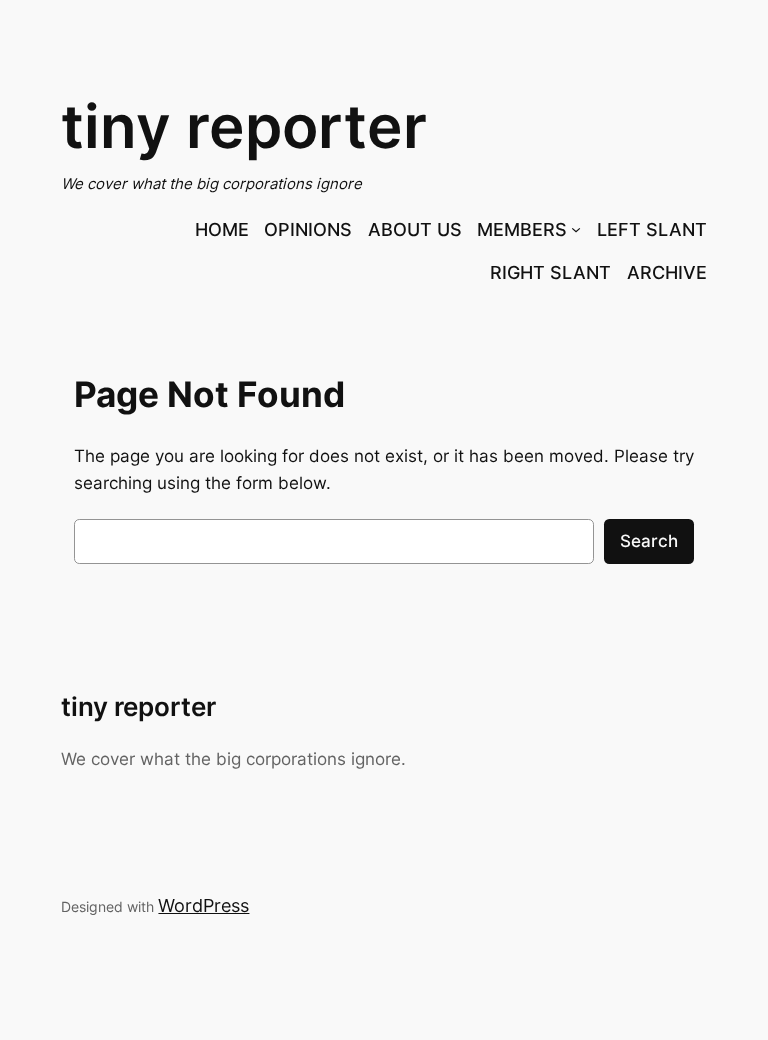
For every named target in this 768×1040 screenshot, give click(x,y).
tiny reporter (244, 126)
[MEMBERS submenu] (576, 229)
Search (649, 541)
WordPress (203, 905)
